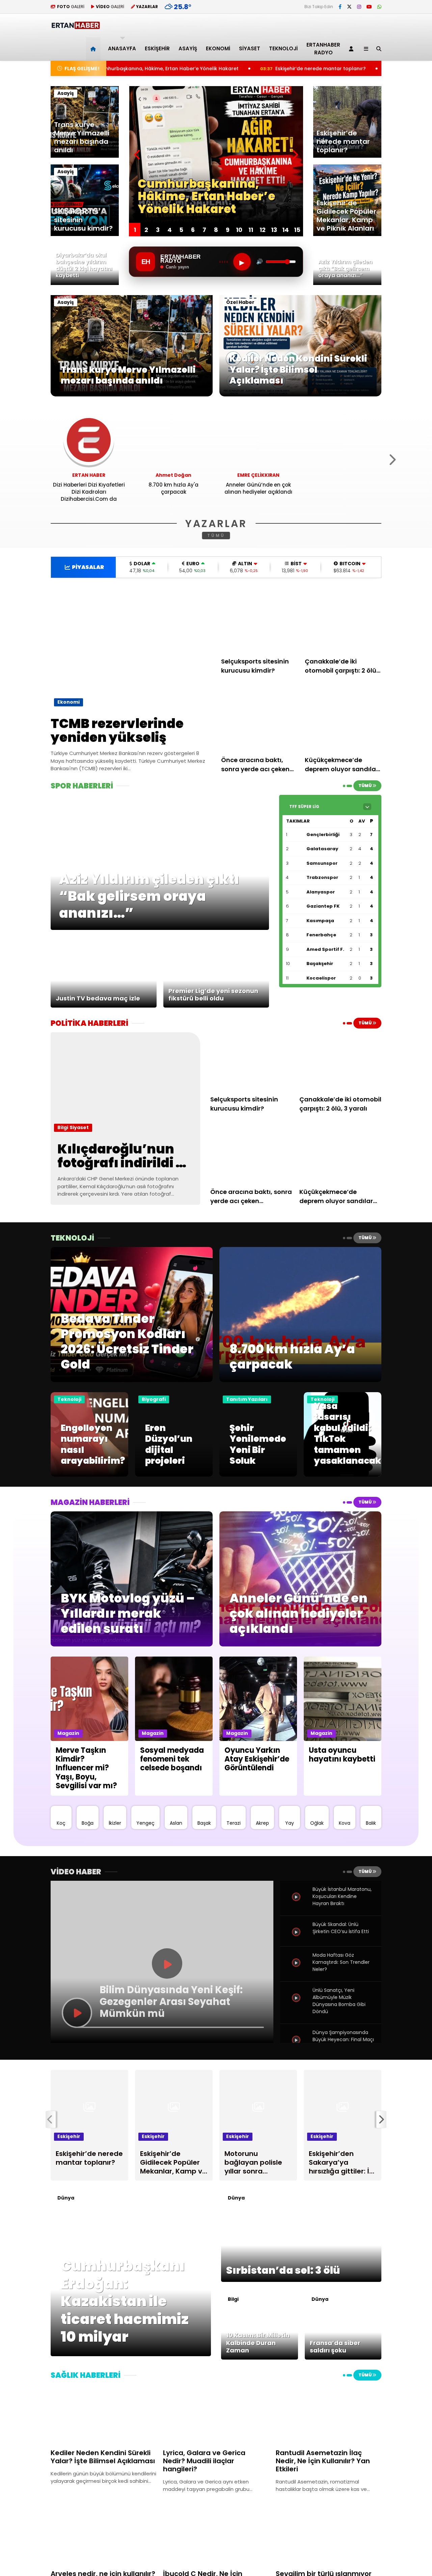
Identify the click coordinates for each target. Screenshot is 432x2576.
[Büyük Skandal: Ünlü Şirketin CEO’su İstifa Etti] (297, 1940)
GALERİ (71, 7)
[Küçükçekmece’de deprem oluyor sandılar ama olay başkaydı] (343, 719)
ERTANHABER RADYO (323, 49)
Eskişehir (157, 48)
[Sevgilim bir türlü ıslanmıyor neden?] (329, 2535)
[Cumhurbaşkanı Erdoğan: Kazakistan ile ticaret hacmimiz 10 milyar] (131, 2354)
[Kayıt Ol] (352, 49)
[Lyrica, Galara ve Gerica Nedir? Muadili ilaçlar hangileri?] (216, 2414)
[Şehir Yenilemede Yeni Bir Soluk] (258, 1475)
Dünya (66, 2198)
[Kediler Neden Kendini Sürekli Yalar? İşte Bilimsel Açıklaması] (300, 395)
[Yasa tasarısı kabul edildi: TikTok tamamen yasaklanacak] (343, 1475)
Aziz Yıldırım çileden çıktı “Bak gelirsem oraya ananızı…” (347, 69)
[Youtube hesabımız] (369, 7)
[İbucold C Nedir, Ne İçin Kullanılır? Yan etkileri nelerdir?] (216, 2535)
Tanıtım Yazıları (247, 1399)
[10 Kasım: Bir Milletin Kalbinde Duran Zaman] (260, 2358)
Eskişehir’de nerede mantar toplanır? (197, 69)
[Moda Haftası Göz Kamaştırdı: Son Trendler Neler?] (297, 1970)
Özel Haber (240, 302)
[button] (94, 49)
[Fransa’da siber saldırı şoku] (343, 2358)
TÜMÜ (216, 535)
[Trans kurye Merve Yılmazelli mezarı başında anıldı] (132, 395)
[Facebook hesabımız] (340, 7)
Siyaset (250, 48)
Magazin (68, 1733)
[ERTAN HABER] (75, 26)
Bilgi (63, 1127)
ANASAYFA (122, 48)
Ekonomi (218, 48)
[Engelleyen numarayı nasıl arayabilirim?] (89, 1475)
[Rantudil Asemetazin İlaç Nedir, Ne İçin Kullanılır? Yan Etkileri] (329, 2414)
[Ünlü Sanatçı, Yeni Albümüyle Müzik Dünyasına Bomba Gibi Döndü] (297, 2005)
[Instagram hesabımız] (359, 7)
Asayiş (188, 48)
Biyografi (154, 1399)
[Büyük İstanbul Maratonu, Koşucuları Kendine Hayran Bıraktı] (297, 1904)
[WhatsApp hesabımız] (379, 7)
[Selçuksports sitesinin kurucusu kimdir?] (260, 620)
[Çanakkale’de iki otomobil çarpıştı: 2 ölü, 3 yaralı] (343, 620)
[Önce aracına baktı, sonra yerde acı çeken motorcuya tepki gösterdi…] (260, 719)
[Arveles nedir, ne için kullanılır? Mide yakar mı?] (103, 2535)
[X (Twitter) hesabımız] (349, 7)
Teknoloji (283, 48)
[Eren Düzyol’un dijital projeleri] (174, 1475)
